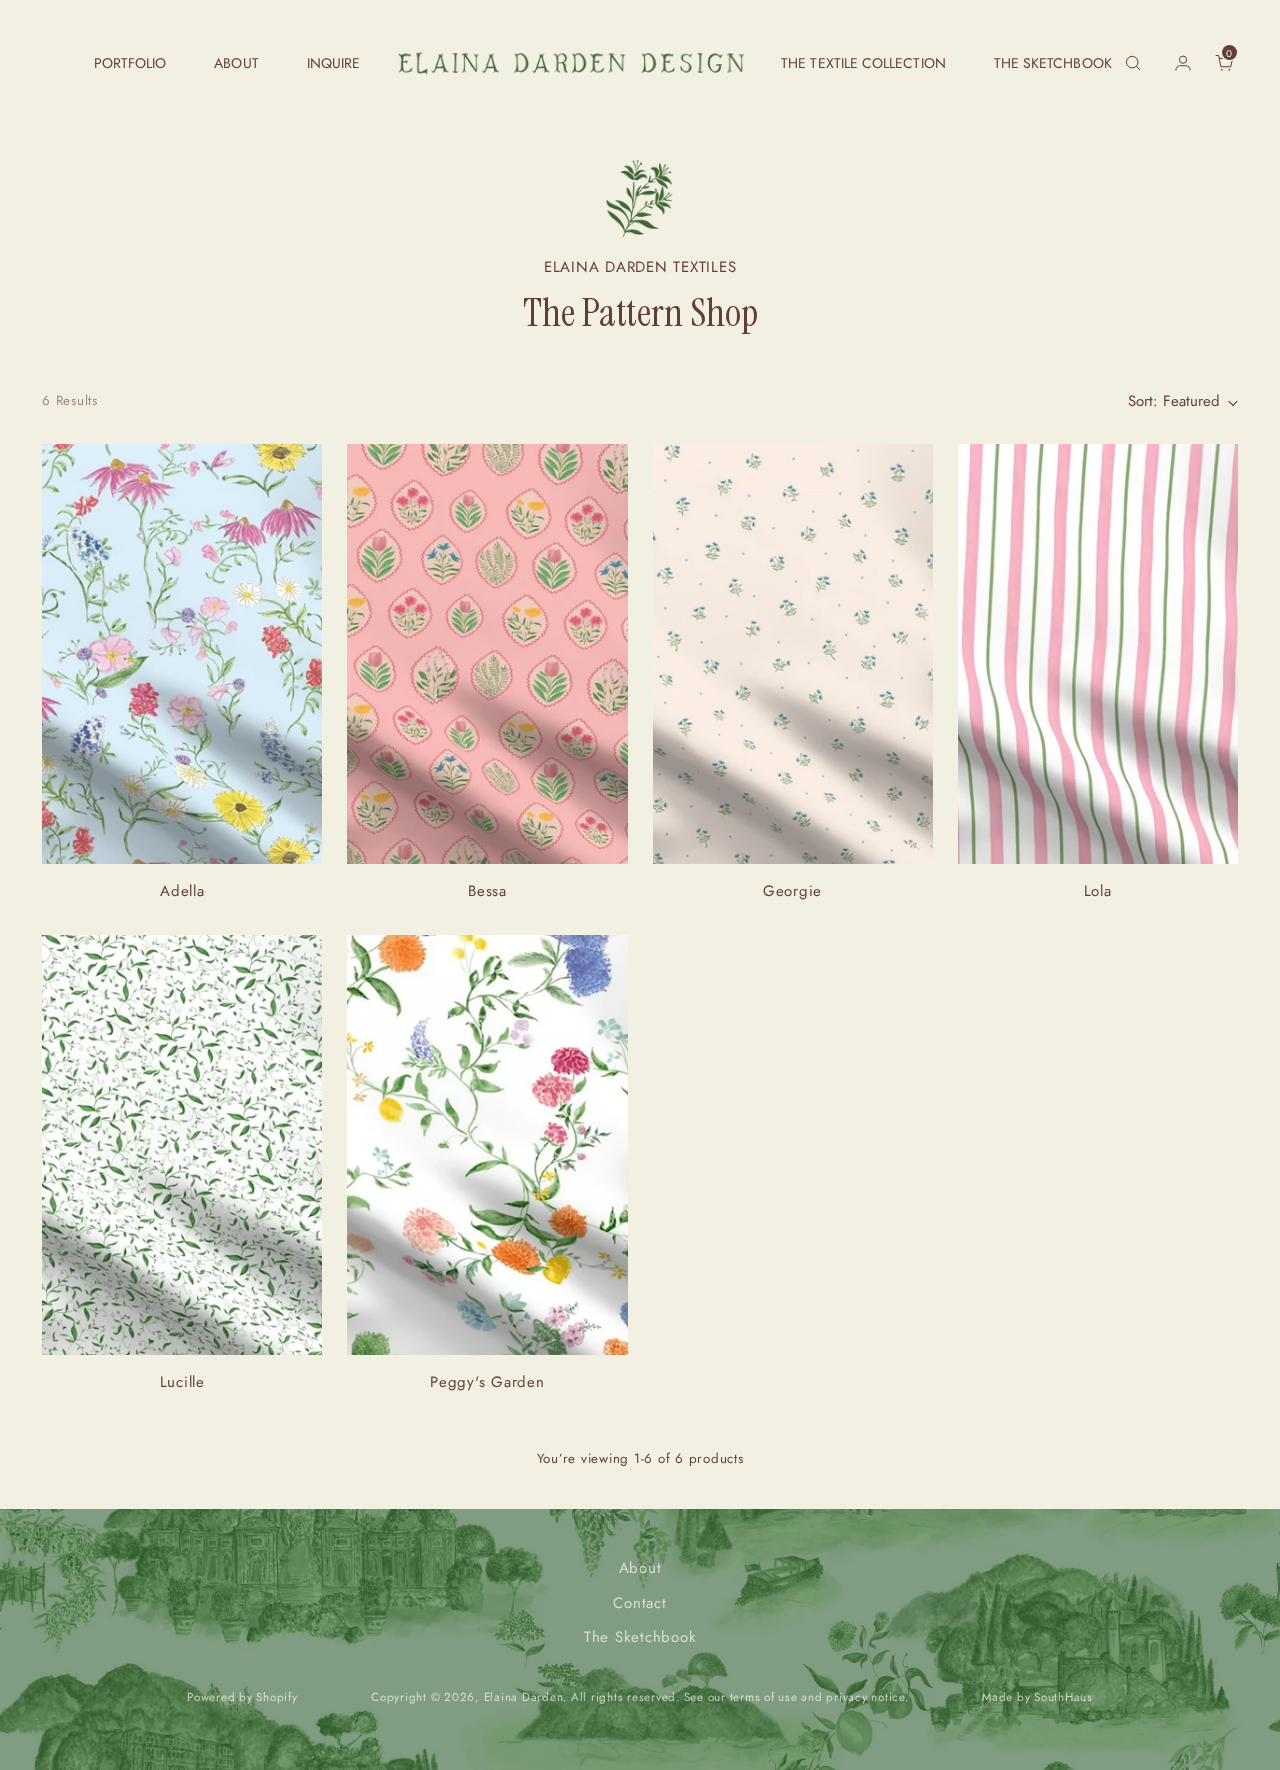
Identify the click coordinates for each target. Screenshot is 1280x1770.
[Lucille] (182, 1145)
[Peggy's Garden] (487, 1145)
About (640, 1568)
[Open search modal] (1133, 63)
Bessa (487, 891)
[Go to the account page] (1175, 63)
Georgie (792, 891)
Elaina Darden (524, 1697)
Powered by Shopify (242, 1697)
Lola (1098, 891)
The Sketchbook (640, 1637)
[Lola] (1098, 654)
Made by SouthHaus (1037, 1697)
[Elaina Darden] (571, 63)
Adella (182, 891)
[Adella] (182, 654)
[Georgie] (793, 654)
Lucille (182, 1382)
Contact (639, 1603)
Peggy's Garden (487, 1382)
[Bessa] (487, 654)
